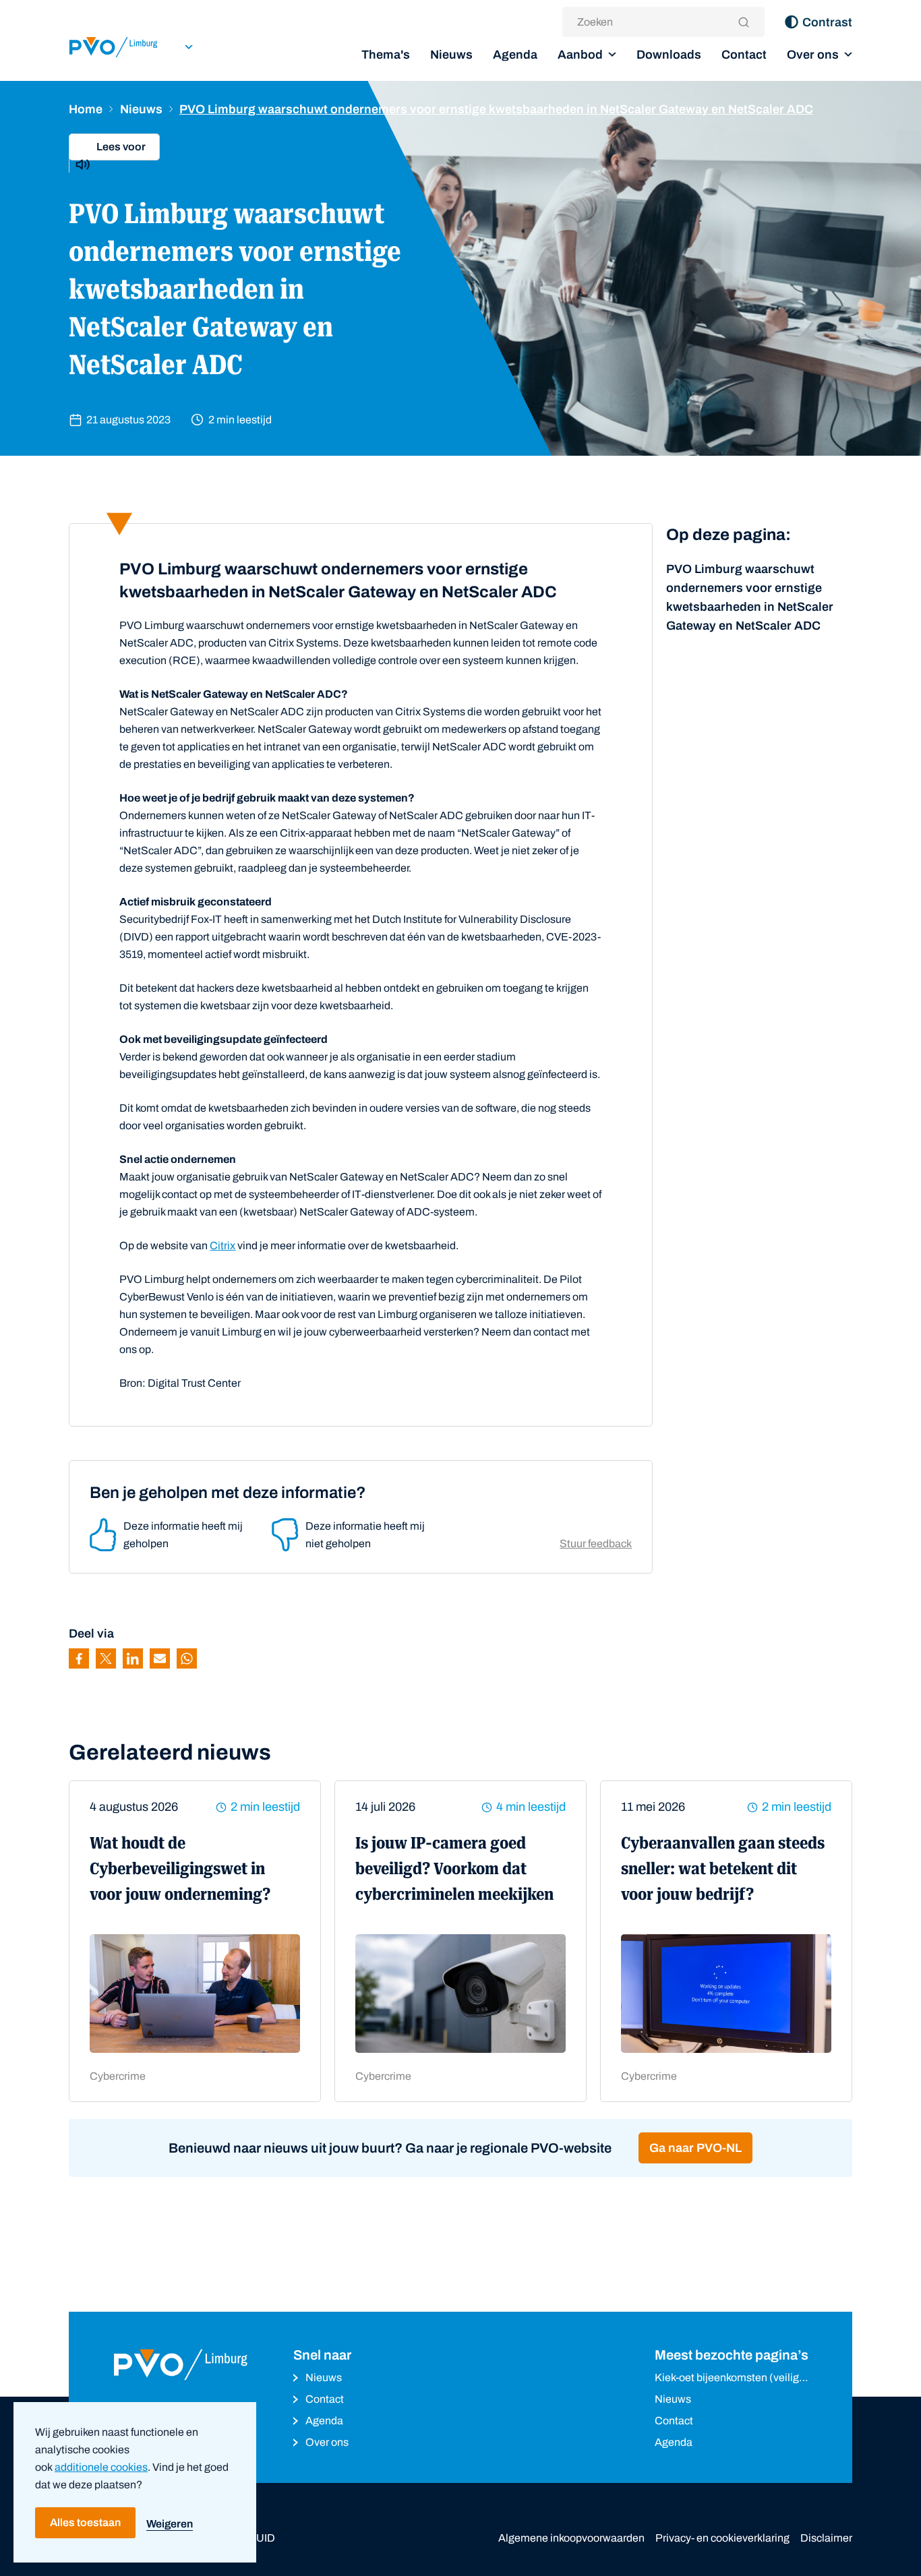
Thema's (386, 55)
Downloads (669, 55)
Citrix (222, 1246)
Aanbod (580, 55)
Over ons (813, 55)
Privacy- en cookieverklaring (722, 2538)
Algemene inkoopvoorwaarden (571, 2538)
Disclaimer (826, 2538)
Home (86, 109)
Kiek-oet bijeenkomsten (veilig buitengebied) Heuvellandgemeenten (727, 2379)
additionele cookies (101, 2467)
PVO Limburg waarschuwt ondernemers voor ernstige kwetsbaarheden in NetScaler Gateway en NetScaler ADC (750, 597)
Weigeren (170, 2524)
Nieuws (451, 55)
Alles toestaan (85, 2522)
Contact (744, 55)
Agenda (515, 55)
